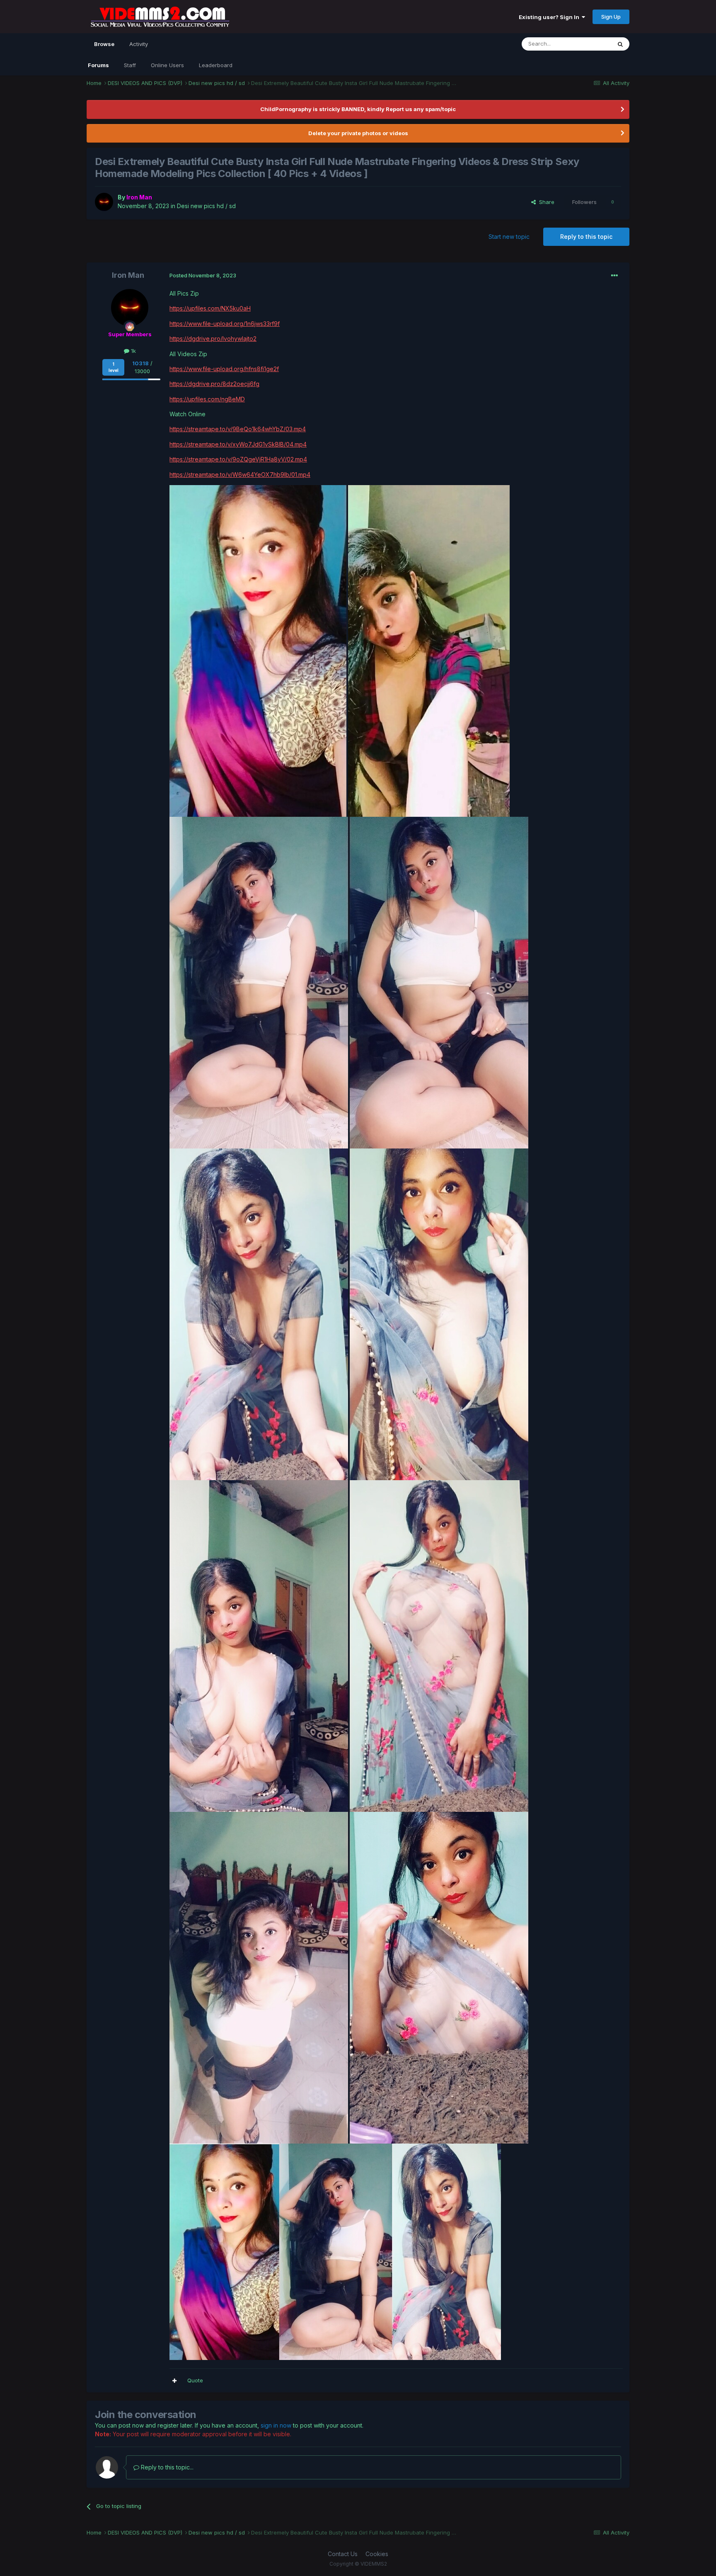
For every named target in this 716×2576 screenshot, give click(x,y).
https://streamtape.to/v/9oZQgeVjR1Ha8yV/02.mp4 (238, 459)
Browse (104, 44)
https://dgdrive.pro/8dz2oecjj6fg (214, 384)
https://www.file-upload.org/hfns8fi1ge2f (224, 369)
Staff (130, 65)
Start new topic (509, 237)
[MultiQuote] (174, 2381)
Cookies (377, 2554)
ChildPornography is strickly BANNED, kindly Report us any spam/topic (358, 109)
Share (545, 202)
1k (133, 351)
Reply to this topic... (166, 2467)
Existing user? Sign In (550, 17)
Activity (139, 44)
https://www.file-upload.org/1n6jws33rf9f (225, 324)
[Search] (620, 44)
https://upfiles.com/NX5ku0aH (210, 308)
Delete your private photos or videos (358, 133)
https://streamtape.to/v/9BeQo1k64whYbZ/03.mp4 (238, 429)
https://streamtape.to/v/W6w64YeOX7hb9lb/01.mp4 (240, 475)
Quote (195, 2380)
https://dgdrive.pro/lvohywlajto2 (213, 339)
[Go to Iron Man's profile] (104, 202)
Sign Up (611, 17)
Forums (98, 65)
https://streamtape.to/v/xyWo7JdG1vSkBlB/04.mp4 (238, 444)
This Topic (587, 44)
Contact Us (343, 2554)
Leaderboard (216, 65)
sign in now (276, 2425)
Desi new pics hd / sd (206, 206)
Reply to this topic (586, 237)
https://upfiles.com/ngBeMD (207, 399)
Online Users (167, 65)
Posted (203, 275)
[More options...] (614, 276)
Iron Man (128, 275)
